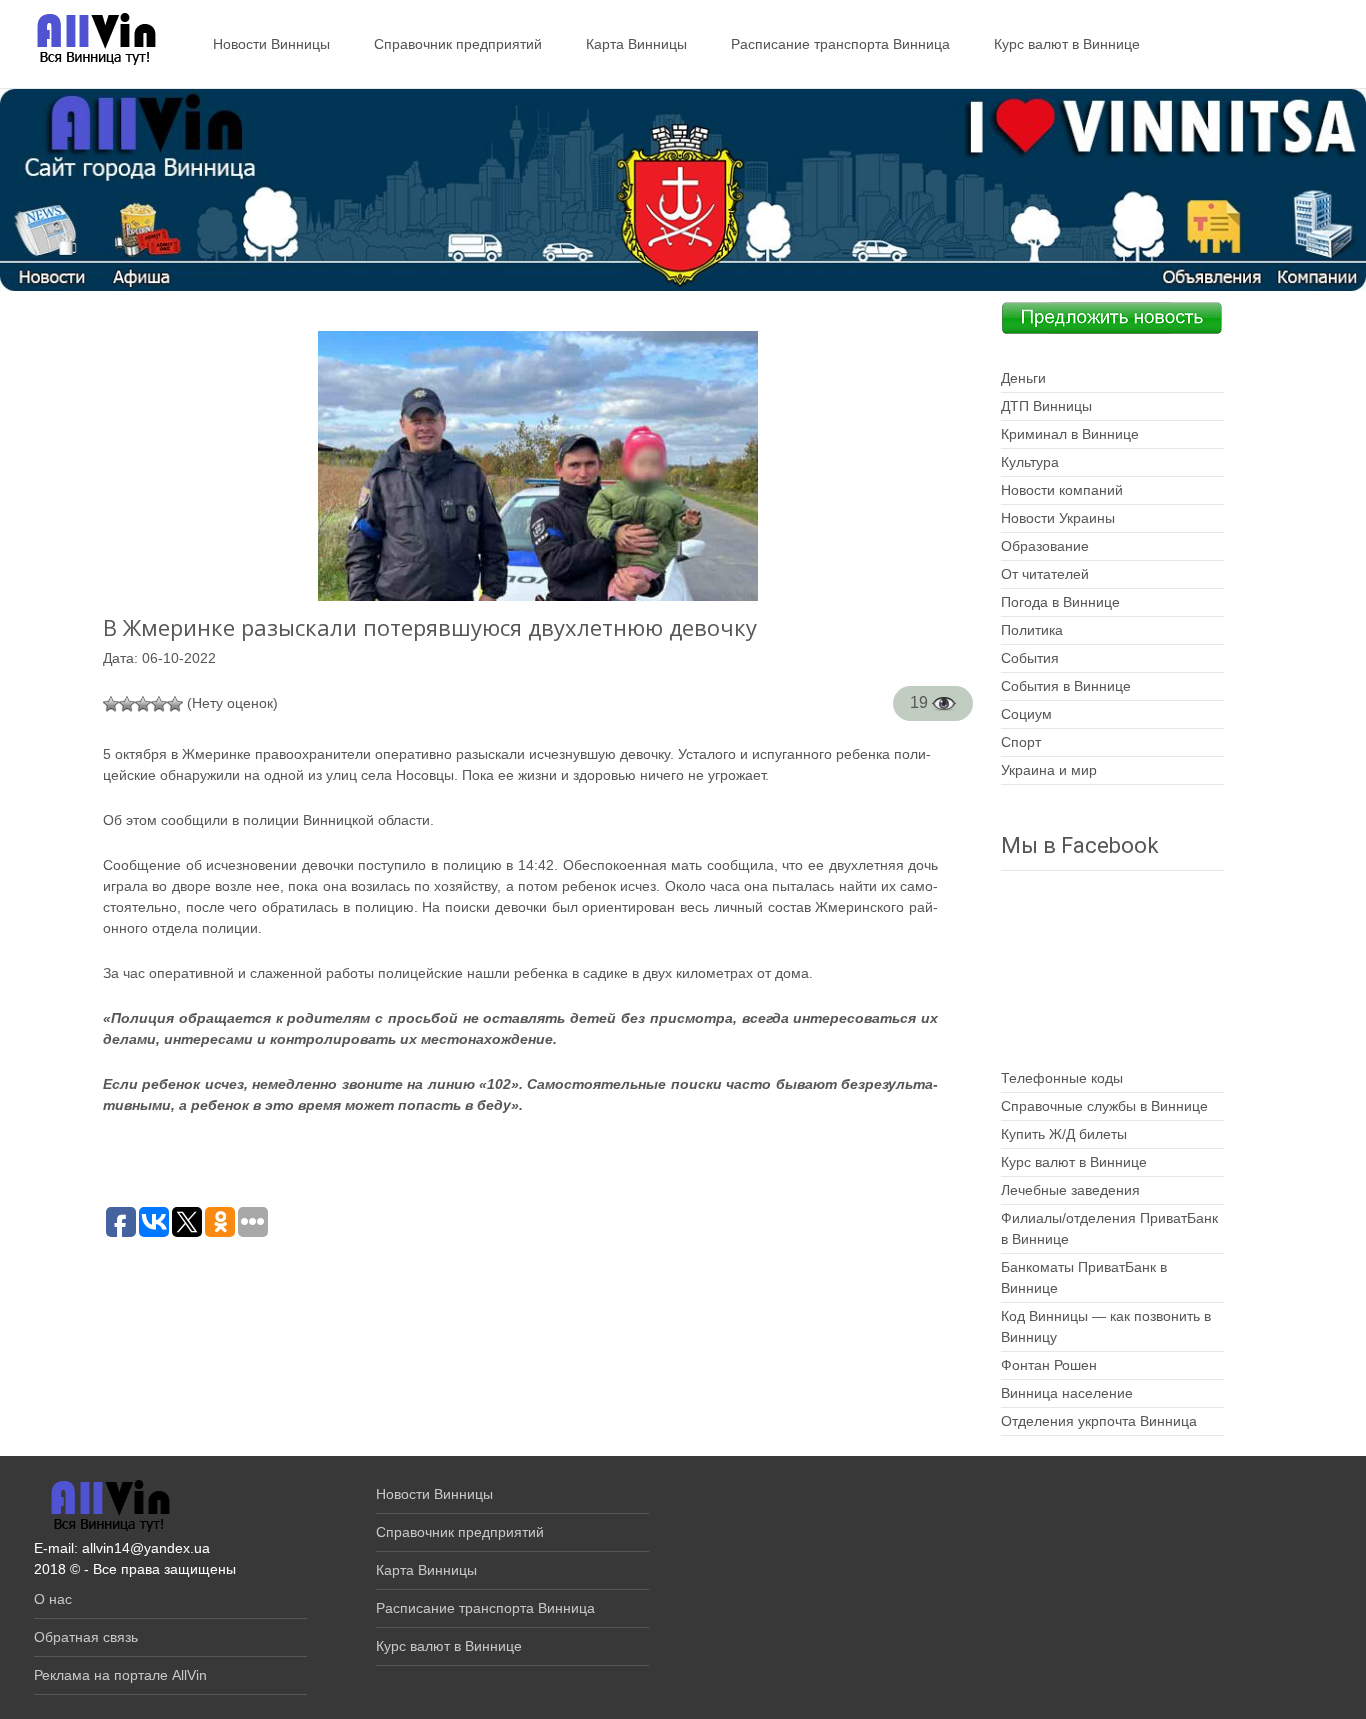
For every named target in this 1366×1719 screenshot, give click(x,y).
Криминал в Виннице (1070, 434)
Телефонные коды (1062, 1078)
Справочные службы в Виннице (1104, 1106)
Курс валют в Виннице (1067, 44)
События (1030, 658)
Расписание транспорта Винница (840, 44)
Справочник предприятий (458, 44)
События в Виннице (1066, 686)
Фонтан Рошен (1049, 1365)
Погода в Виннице (1060, 602)
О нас (53, 1599)
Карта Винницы (636, 44)
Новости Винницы (271, 44)
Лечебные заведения (1070, 1190)
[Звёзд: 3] (143, 704)
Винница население (1067, 1393)
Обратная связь (86, 1637)
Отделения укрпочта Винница (1099, 1421)
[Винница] (86, 40)
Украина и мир (1049, 770)
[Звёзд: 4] (159, 704)
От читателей (1045, 574)
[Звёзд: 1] (111, 704)
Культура (1030, 462)
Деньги (1023, 378)
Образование (1045, 546)
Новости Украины (1058, 518)
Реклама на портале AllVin (120, 1675)
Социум (1026, 714)
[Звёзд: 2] (127, 704)
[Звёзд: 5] (175, 704)
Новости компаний (1062, 490)
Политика (1032, 630)
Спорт (1021, 742)
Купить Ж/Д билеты (1064, 1134)
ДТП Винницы (1046, 406)
